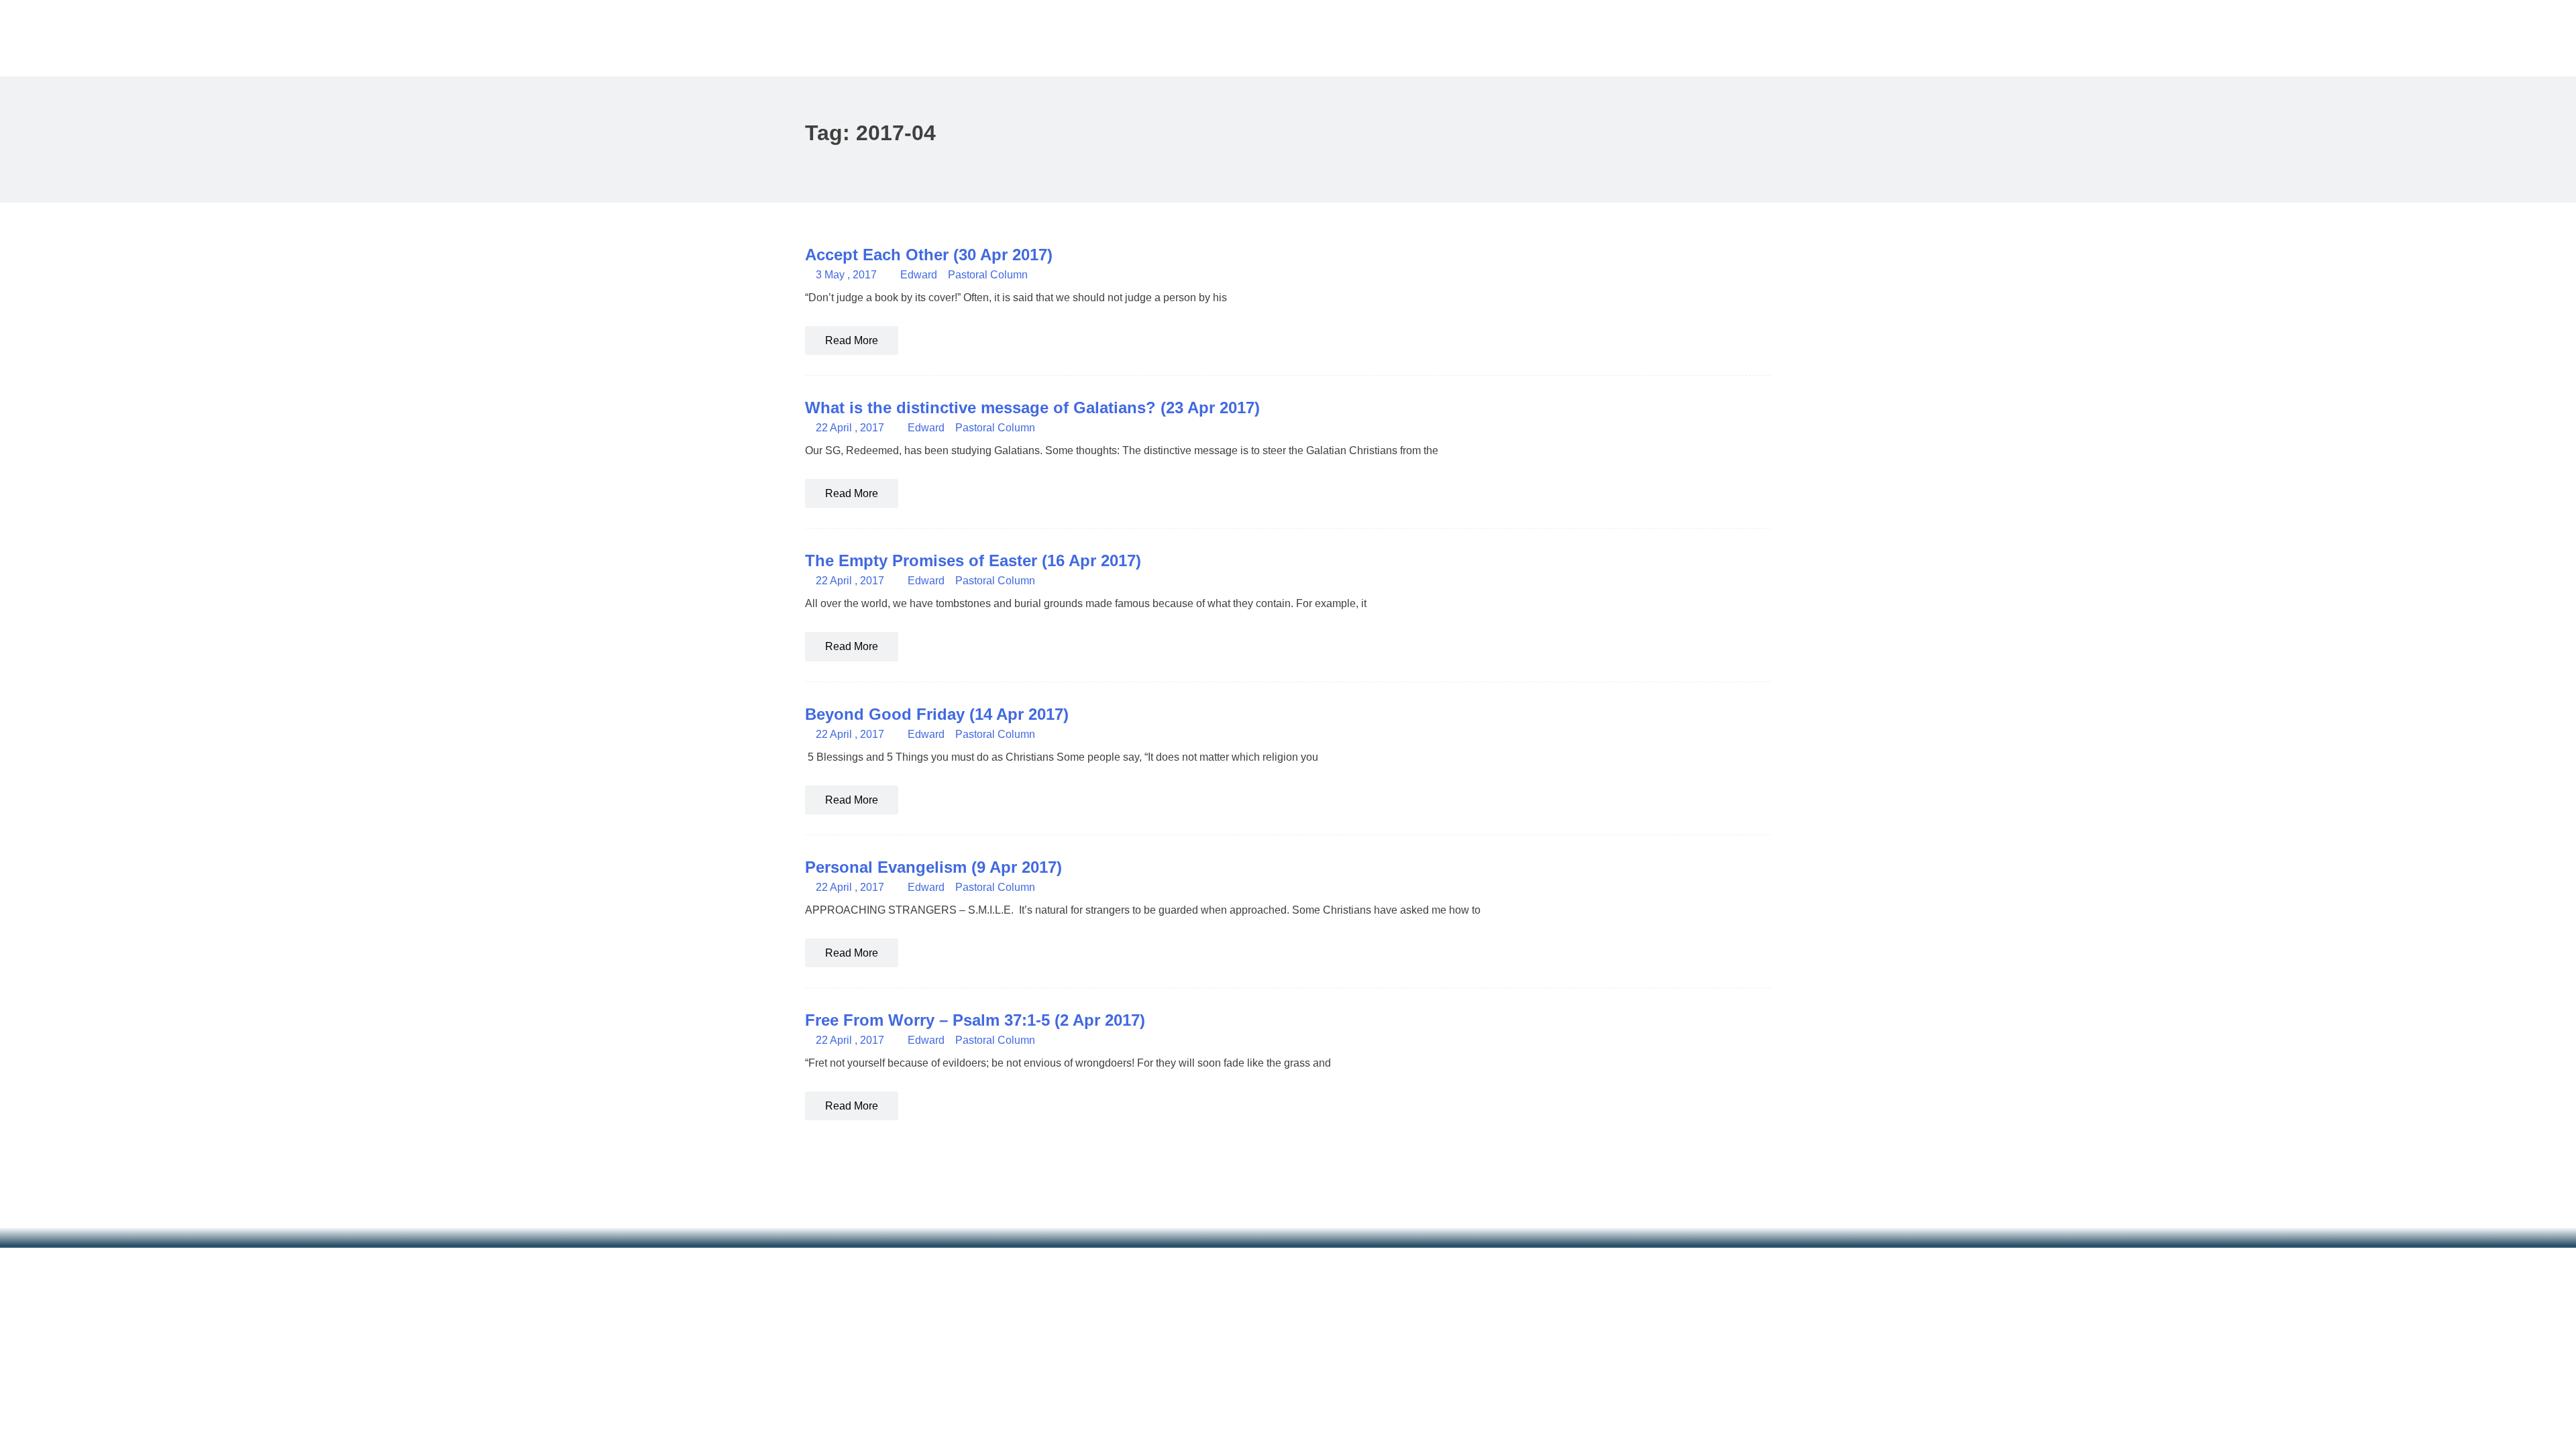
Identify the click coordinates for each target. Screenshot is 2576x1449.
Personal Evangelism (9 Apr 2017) (933, 867)
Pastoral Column (988, 275)
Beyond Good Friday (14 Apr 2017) (937, 714)
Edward (919, 275)
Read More (852, 340)
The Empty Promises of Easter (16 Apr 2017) (973, 560)
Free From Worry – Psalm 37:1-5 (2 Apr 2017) (975, 1020)
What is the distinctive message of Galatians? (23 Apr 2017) (1032, 408)
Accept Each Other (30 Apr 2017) (929, 255)
